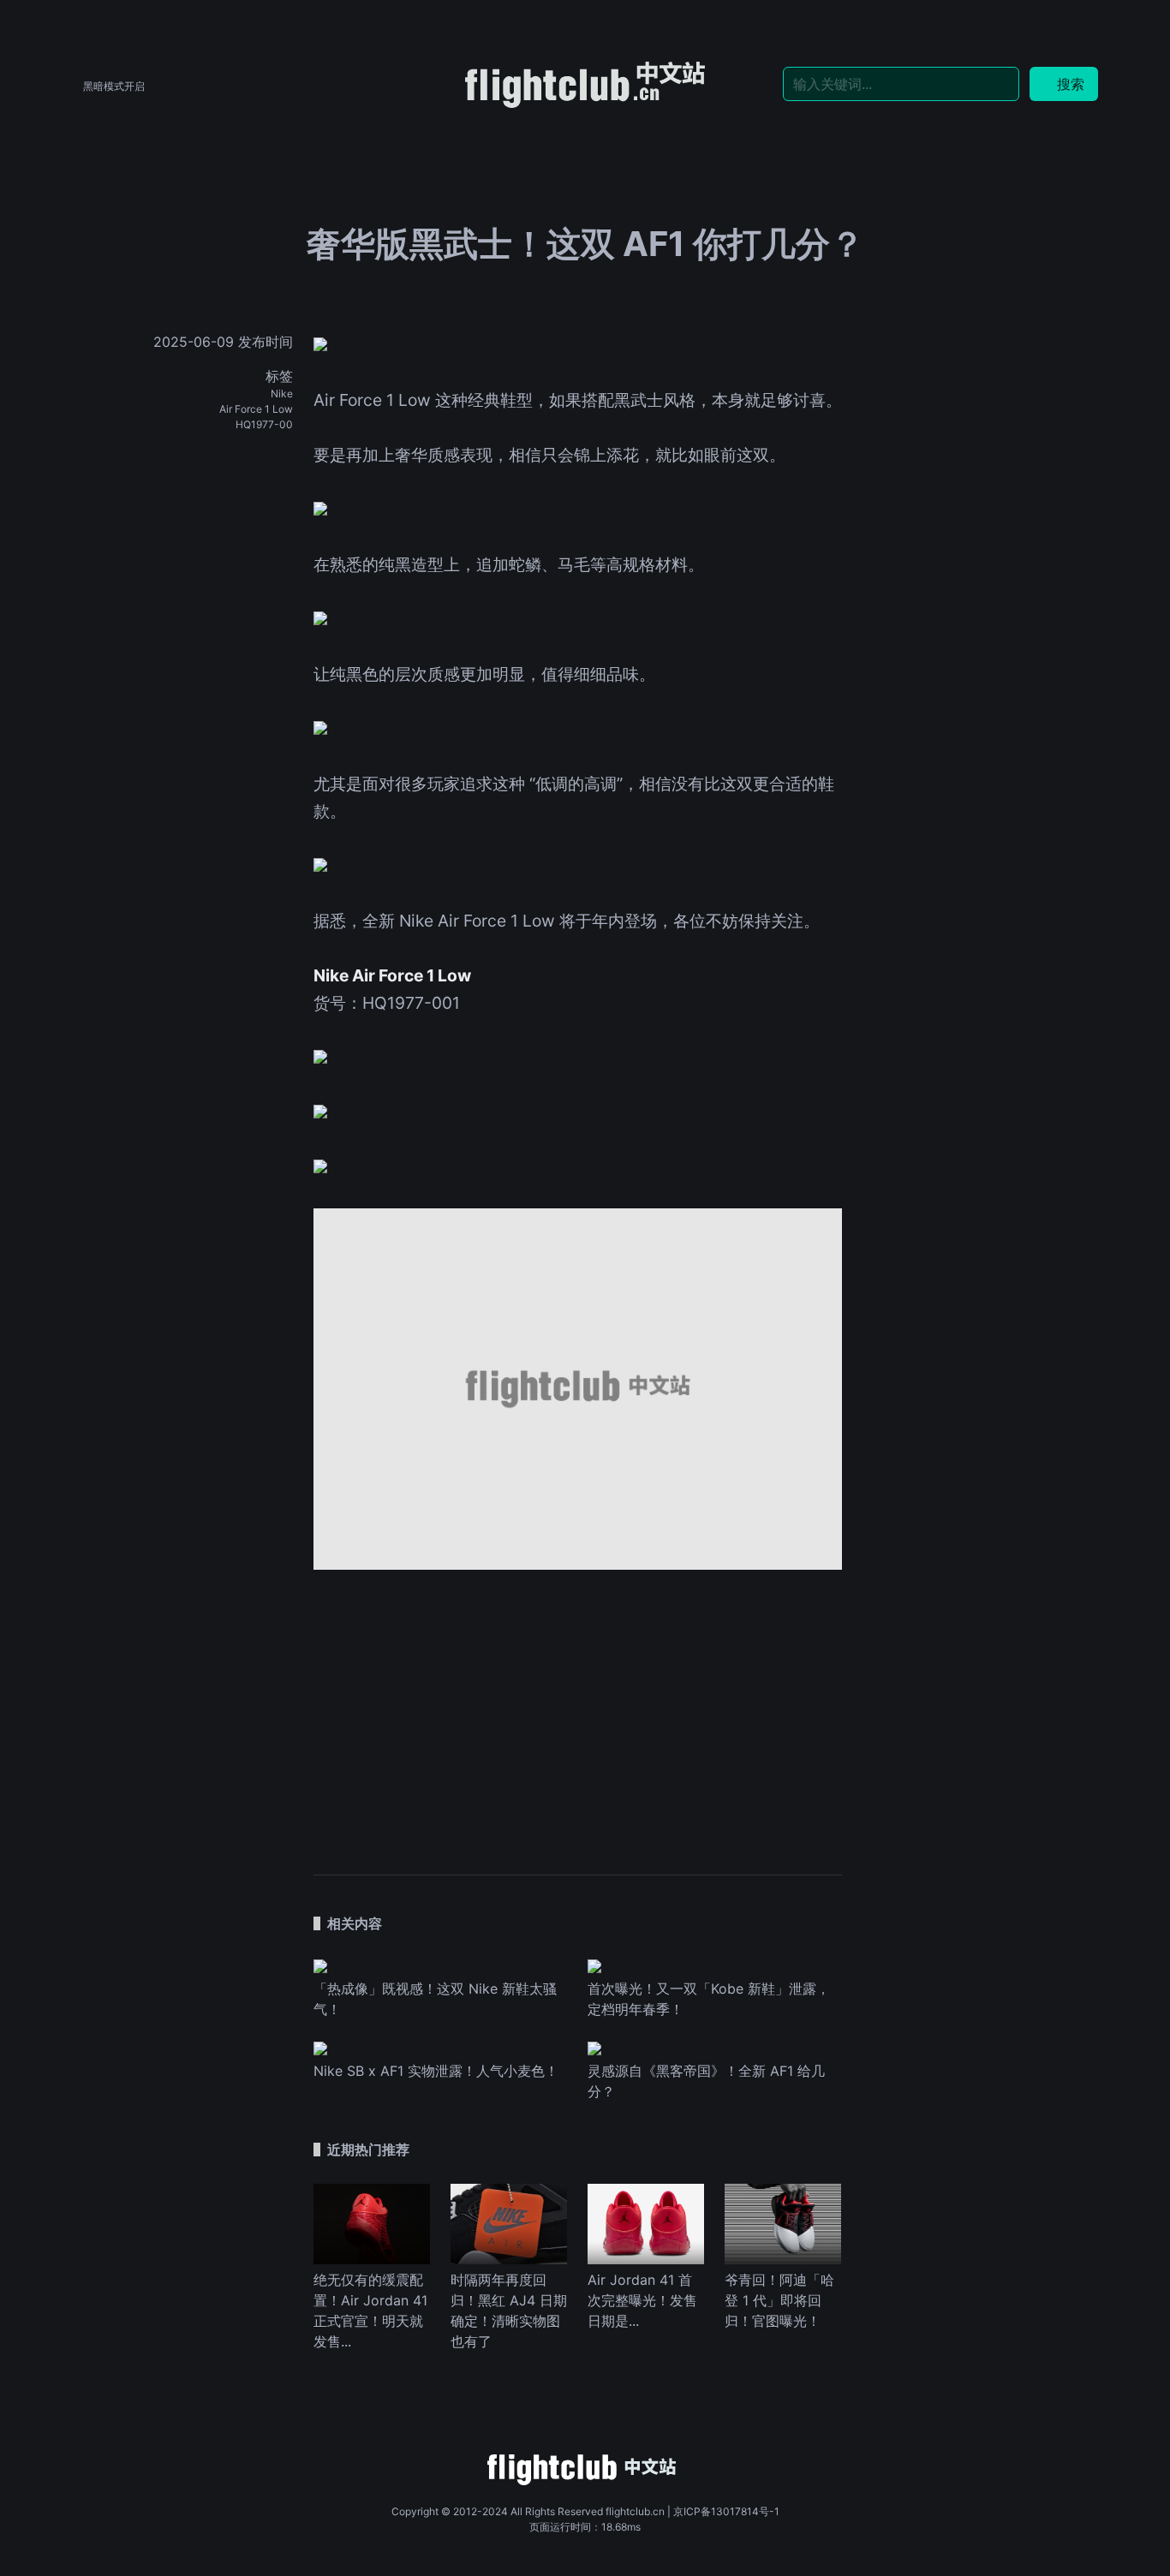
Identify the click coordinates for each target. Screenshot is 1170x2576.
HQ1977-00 (264, 424)
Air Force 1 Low (256, 409)
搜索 (1071, 84)
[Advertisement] (578, 1714)
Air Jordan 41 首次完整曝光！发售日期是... (642, 2300)
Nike (282, 394)
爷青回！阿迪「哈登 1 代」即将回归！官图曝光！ (779, 2300)
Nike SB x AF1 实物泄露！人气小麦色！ (436, 2071)
